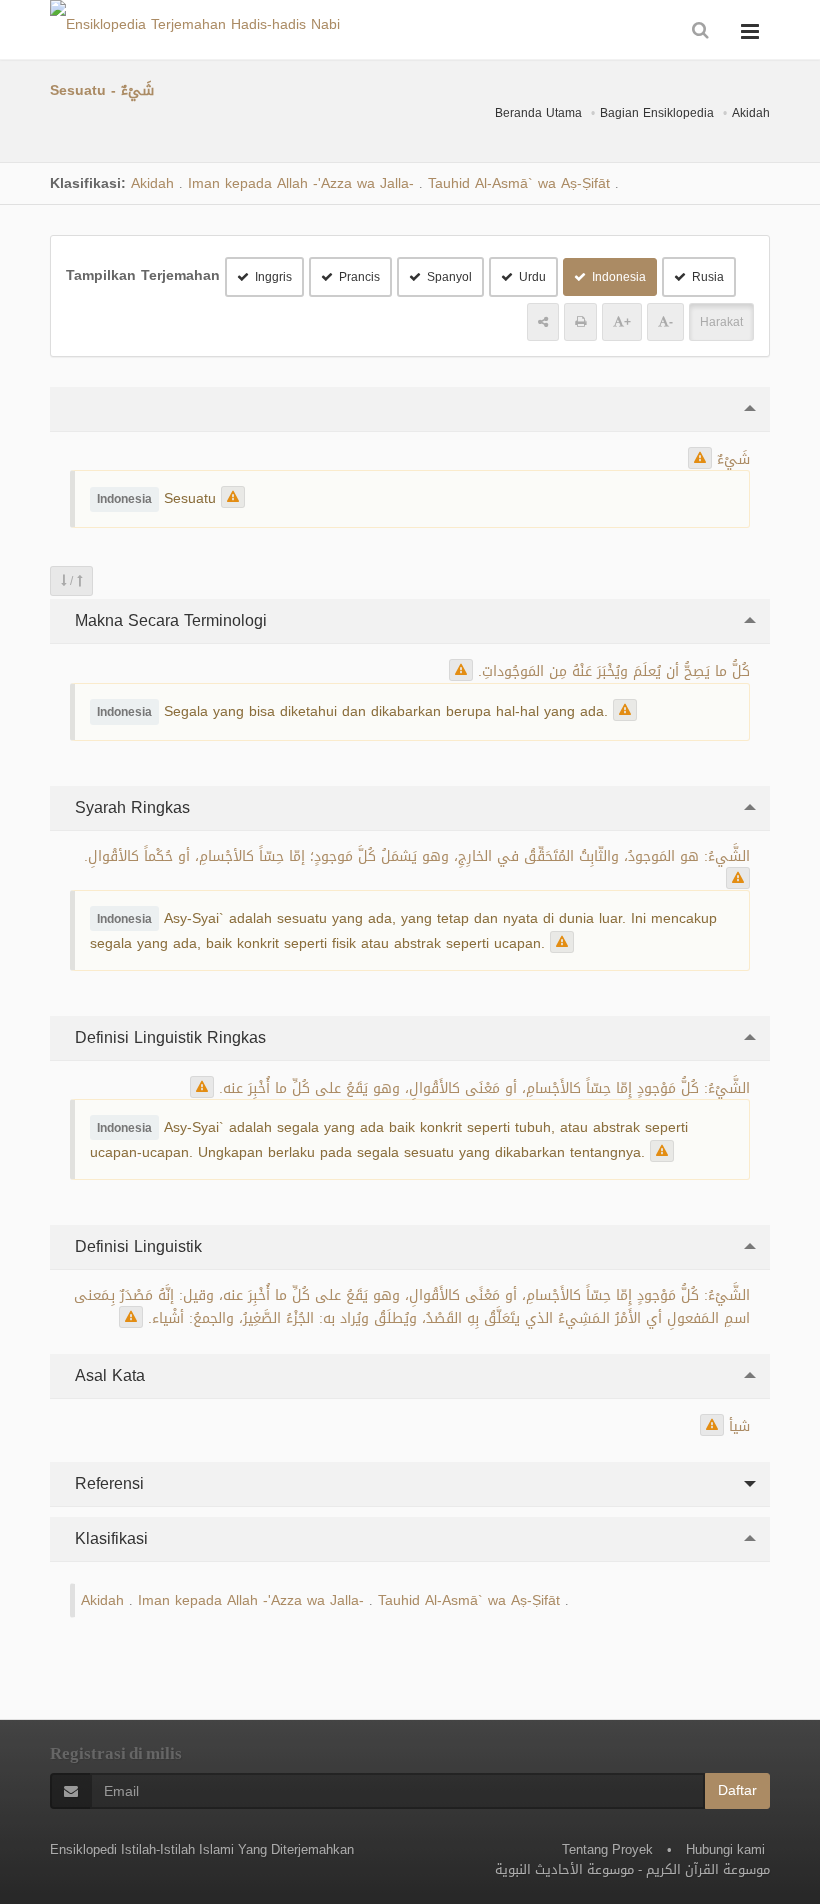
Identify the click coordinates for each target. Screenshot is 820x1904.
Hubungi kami (725, 1849)
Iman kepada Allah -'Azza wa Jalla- (301, 183)
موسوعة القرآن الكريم (708, 1869)
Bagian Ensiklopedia (657, 113)
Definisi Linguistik (136, 1246)
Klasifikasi (109, 1538)
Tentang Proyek (607, 1849)
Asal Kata (107, 1375)
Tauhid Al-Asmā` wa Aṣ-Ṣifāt (519, 183)
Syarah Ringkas (130, 807)
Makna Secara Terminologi (168, 620)
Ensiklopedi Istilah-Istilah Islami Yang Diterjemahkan (202, 1849)
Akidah (751, 113)
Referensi (107, 1483)
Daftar (737, 1790)
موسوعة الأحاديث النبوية (564, 1869)
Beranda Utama (538, 113)
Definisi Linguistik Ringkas (168, 1037)
